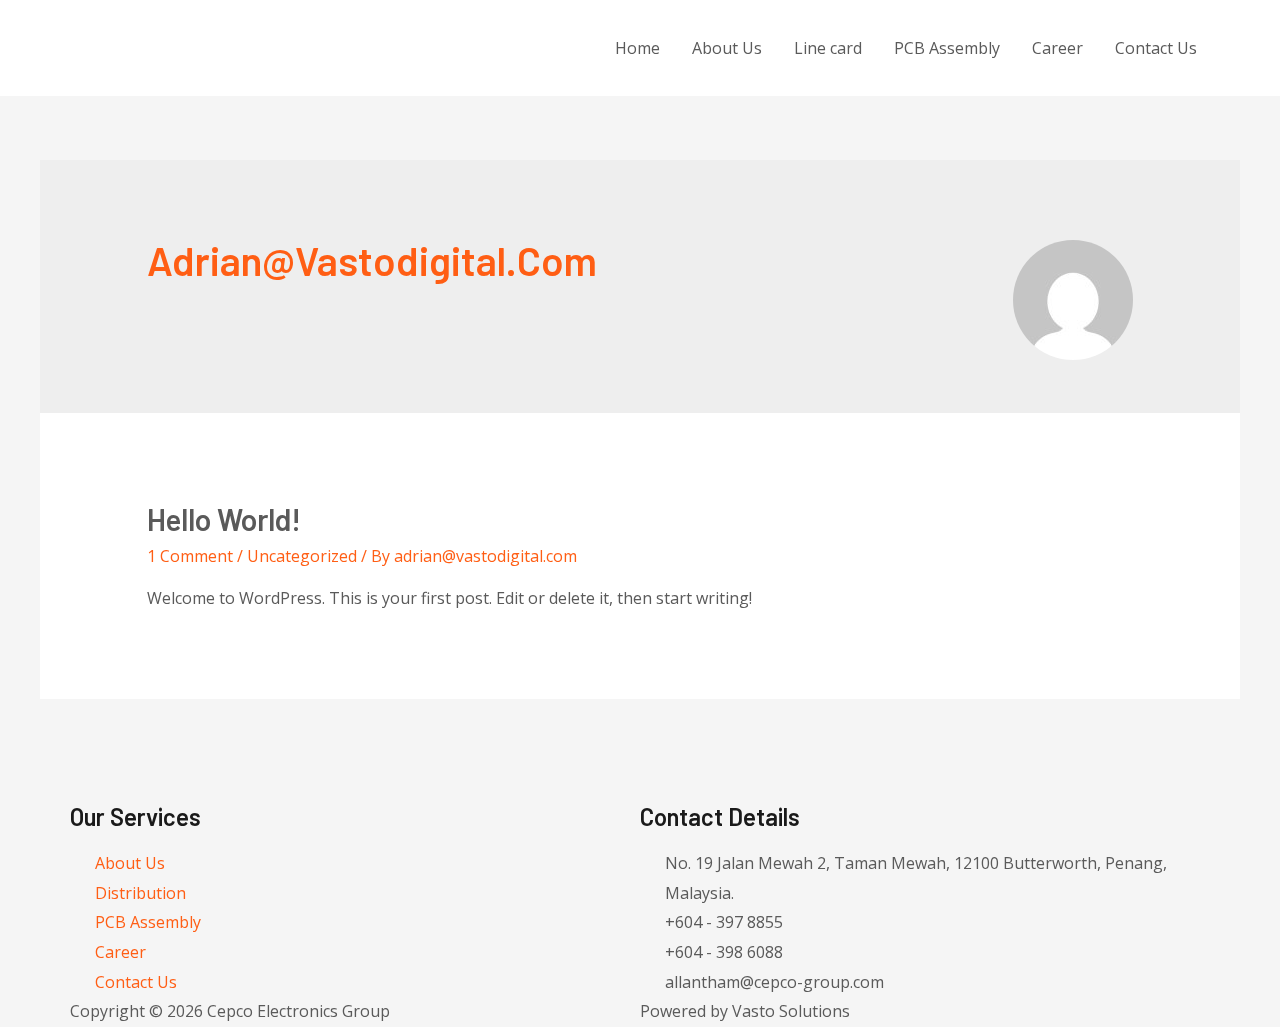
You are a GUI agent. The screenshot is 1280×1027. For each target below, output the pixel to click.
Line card (828, 48)
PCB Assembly (947, 48)
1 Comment (190, 556)
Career (1057, 48)
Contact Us (1156, 48)
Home (637, 48)
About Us (727, 48)
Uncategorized (302, 556)
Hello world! (224, 519)
